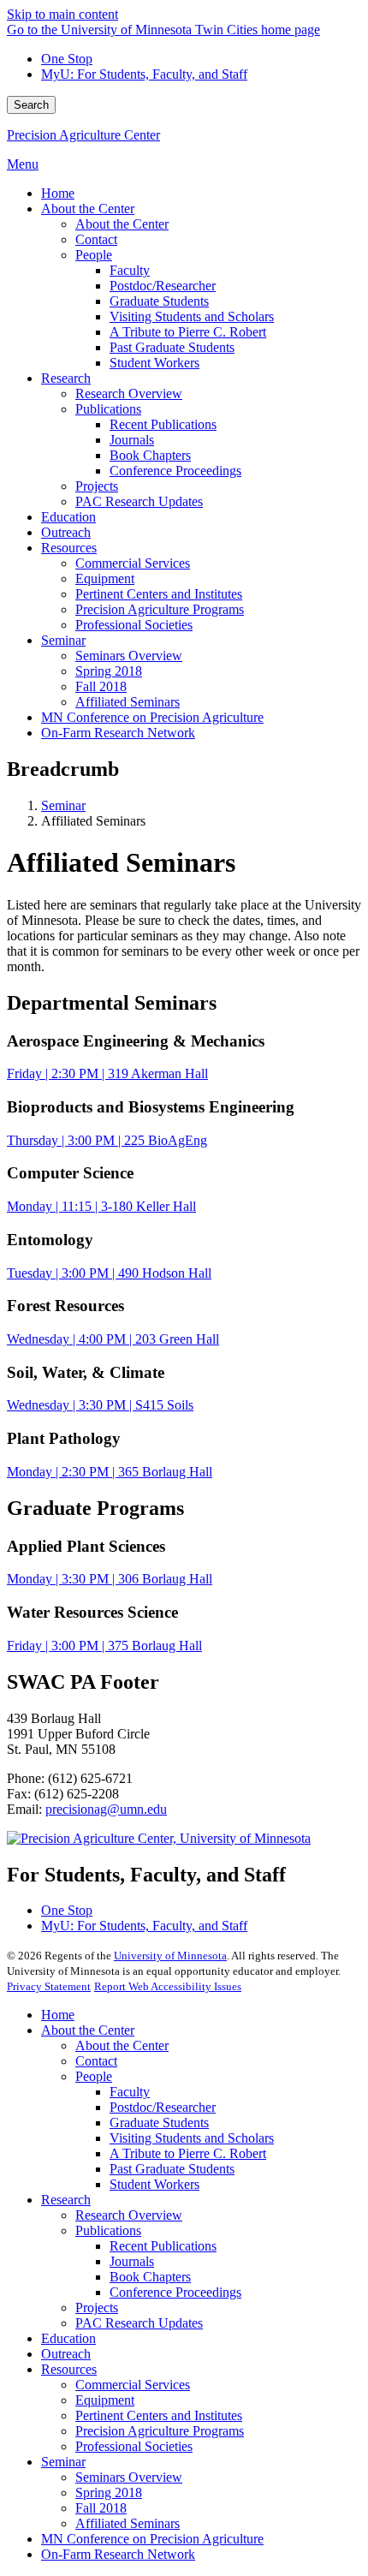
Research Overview (129, 2215)
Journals (132, 2261)
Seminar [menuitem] (63, 640)
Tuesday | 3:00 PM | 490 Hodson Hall (109, 1273)
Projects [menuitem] (97, 486)
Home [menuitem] (58, 193)
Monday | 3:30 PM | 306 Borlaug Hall (110, 1579)
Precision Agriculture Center (83, 135)
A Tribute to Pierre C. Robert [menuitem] (188, 332)
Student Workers (154, 2184)
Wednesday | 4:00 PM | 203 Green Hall (113, 1339)
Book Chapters (150, 2277)
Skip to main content (62, 14)
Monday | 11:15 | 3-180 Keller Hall (101, 1206)
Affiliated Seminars (128, 2523)
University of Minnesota (170, 1956)
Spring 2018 (109, 2493)
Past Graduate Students (172, 2169)
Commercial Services (133, 2385)
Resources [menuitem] (69, 548)
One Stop (67, 59)
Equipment (105, 2400)
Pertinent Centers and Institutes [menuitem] (159, 594)
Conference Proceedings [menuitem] (175, 471)
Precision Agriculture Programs (160, 2431)
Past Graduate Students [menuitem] (172, 347)
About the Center (88, 2030)
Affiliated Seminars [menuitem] (128, 702)
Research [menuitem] (66, 378)
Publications (108, 2230)
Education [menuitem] (68, 517)
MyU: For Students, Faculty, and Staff (144, 74)
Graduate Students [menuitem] (159, 301)
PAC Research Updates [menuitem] (139, 501)
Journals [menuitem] (132, 440)
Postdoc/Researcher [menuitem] (163, 286)
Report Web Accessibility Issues (168, 1986)
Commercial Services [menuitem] (133, 563)
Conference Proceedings (175, 2292)
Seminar (63, 805)
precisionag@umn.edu (106, 1809)
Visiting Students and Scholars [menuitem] (192, 316)
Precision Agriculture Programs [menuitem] (160, 609)
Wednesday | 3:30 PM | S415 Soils (100, 1405)
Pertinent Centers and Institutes (159, 2415)
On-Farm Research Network (118, 2554)
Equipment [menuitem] (105, 578)
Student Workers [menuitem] (154, 363)
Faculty (130, 2092)
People (94, 2076)
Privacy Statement (49, 1986)
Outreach (66, 2354)
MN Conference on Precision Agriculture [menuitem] (152, 717)
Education (68, 2338)
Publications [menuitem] (108, 409)
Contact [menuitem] (96, 239)
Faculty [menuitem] (130, 270)
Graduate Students (159, 2123)
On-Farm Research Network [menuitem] (118, 733)
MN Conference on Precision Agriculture (152, 2539)
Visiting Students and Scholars (192, 2138)
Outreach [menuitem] (66, 532)
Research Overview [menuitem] (129, 394)
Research (66, 2200)
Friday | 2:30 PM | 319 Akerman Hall (107, 1073)
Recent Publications (163, 2246)
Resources (69, 2369)
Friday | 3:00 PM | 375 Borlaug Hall (104, 1646)
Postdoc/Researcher (163, 2107)
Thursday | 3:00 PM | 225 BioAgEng (107, 1140)
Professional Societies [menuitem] (134, 625)
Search (31, 105)
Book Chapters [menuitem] (150, 455)
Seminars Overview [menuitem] (129, 656)
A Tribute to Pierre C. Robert (188, 2153)
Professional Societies (134, 2446)
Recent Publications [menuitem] (163, 424)
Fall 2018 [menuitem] (101, 686)
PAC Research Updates (139, 2323)
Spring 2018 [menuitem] (109, 671)
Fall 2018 (101, 2508)
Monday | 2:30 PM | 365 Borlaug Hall (110, 1472)
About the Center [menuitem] (88, 209)
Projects (97, 2308)
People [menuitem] (94, 255)
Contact (96, 2061)
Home (58, 2015)
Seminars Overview (129, 2477)
